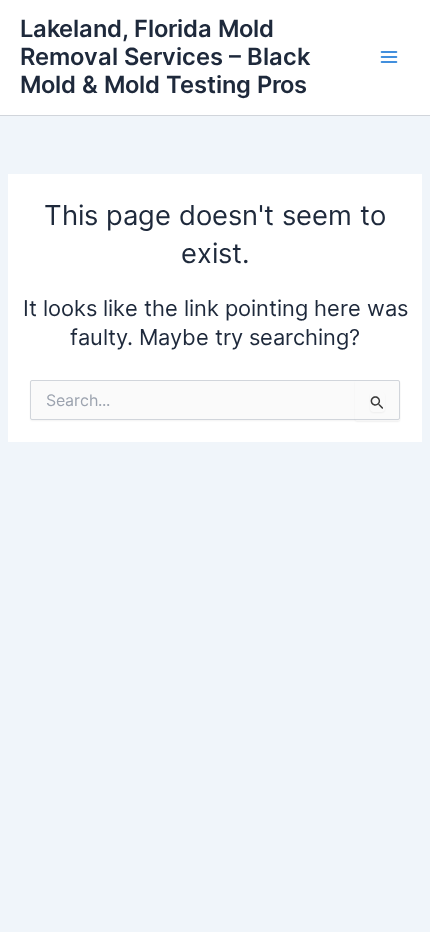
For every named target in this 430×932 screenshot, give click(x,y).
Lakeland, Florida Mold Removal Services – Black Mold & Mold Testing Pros (165, 57)
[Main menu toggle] (389, 57)
